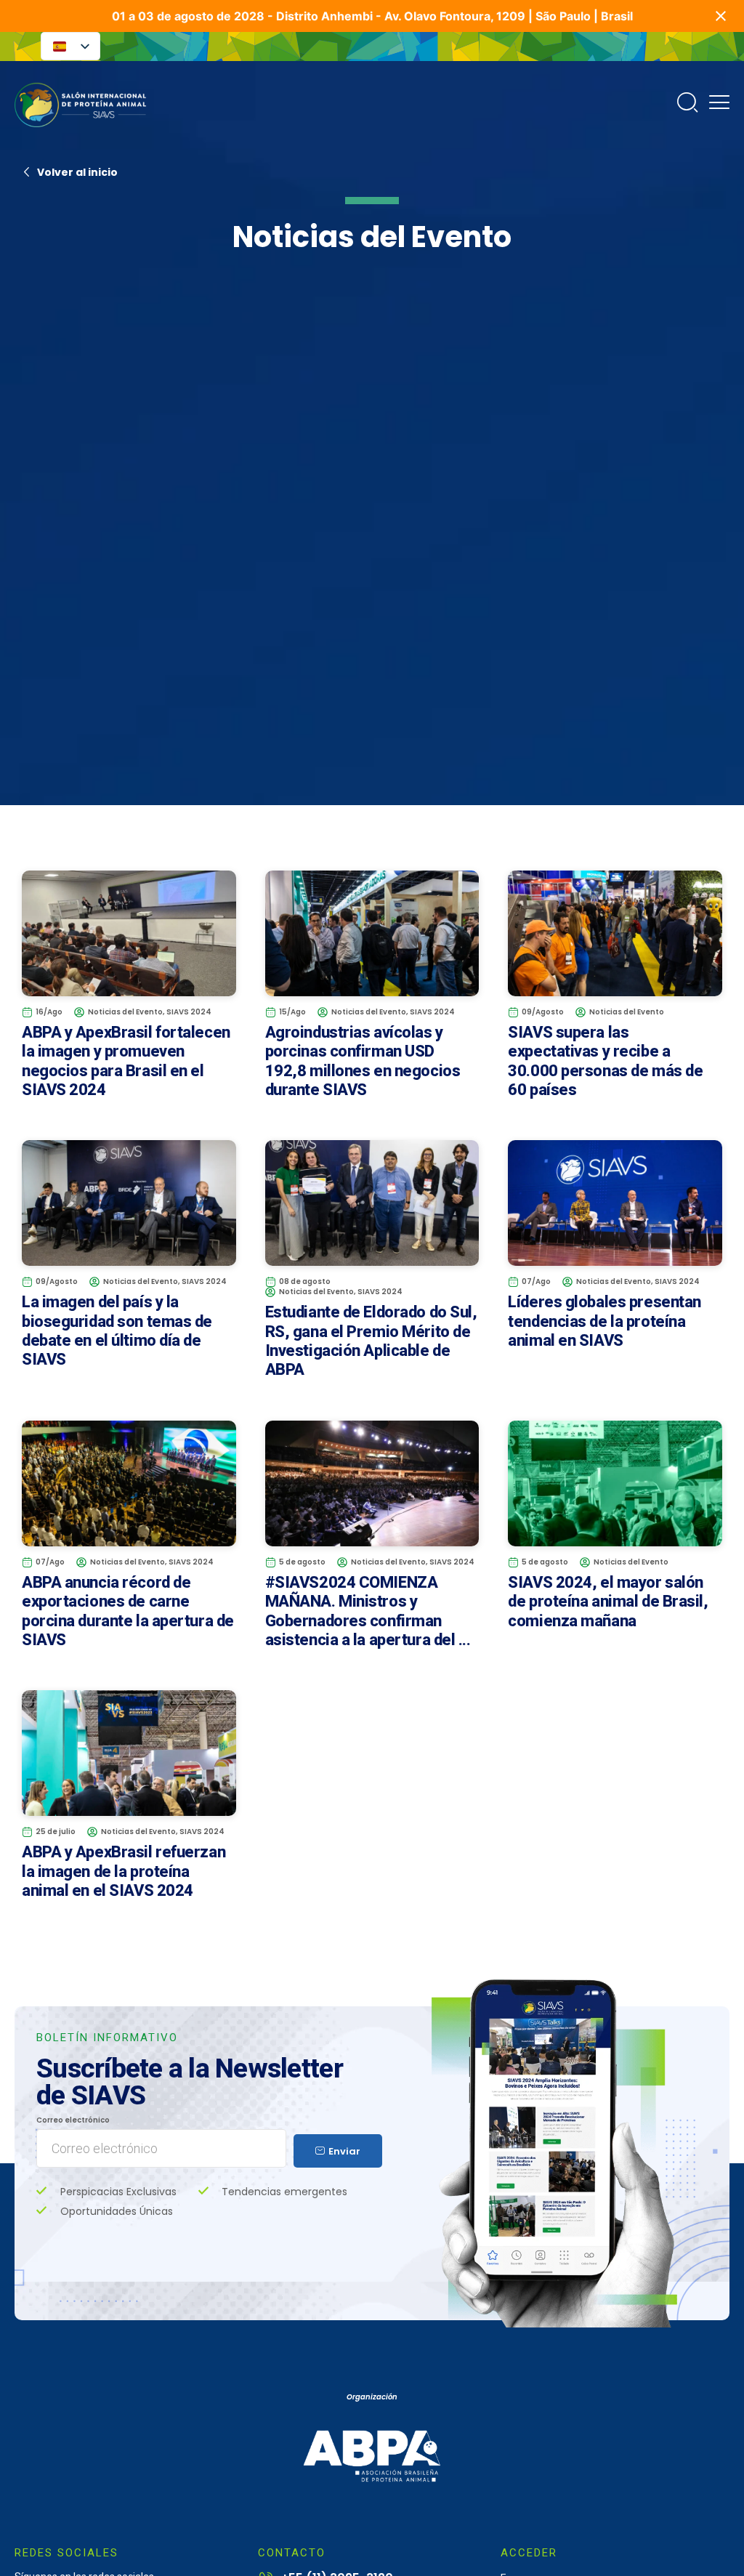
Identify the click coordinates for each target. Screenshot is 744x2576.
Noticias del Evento (125, 1012)
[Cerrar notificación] (721, 16)
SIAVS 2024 (189, 1012)
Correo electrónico (73, 2121)
